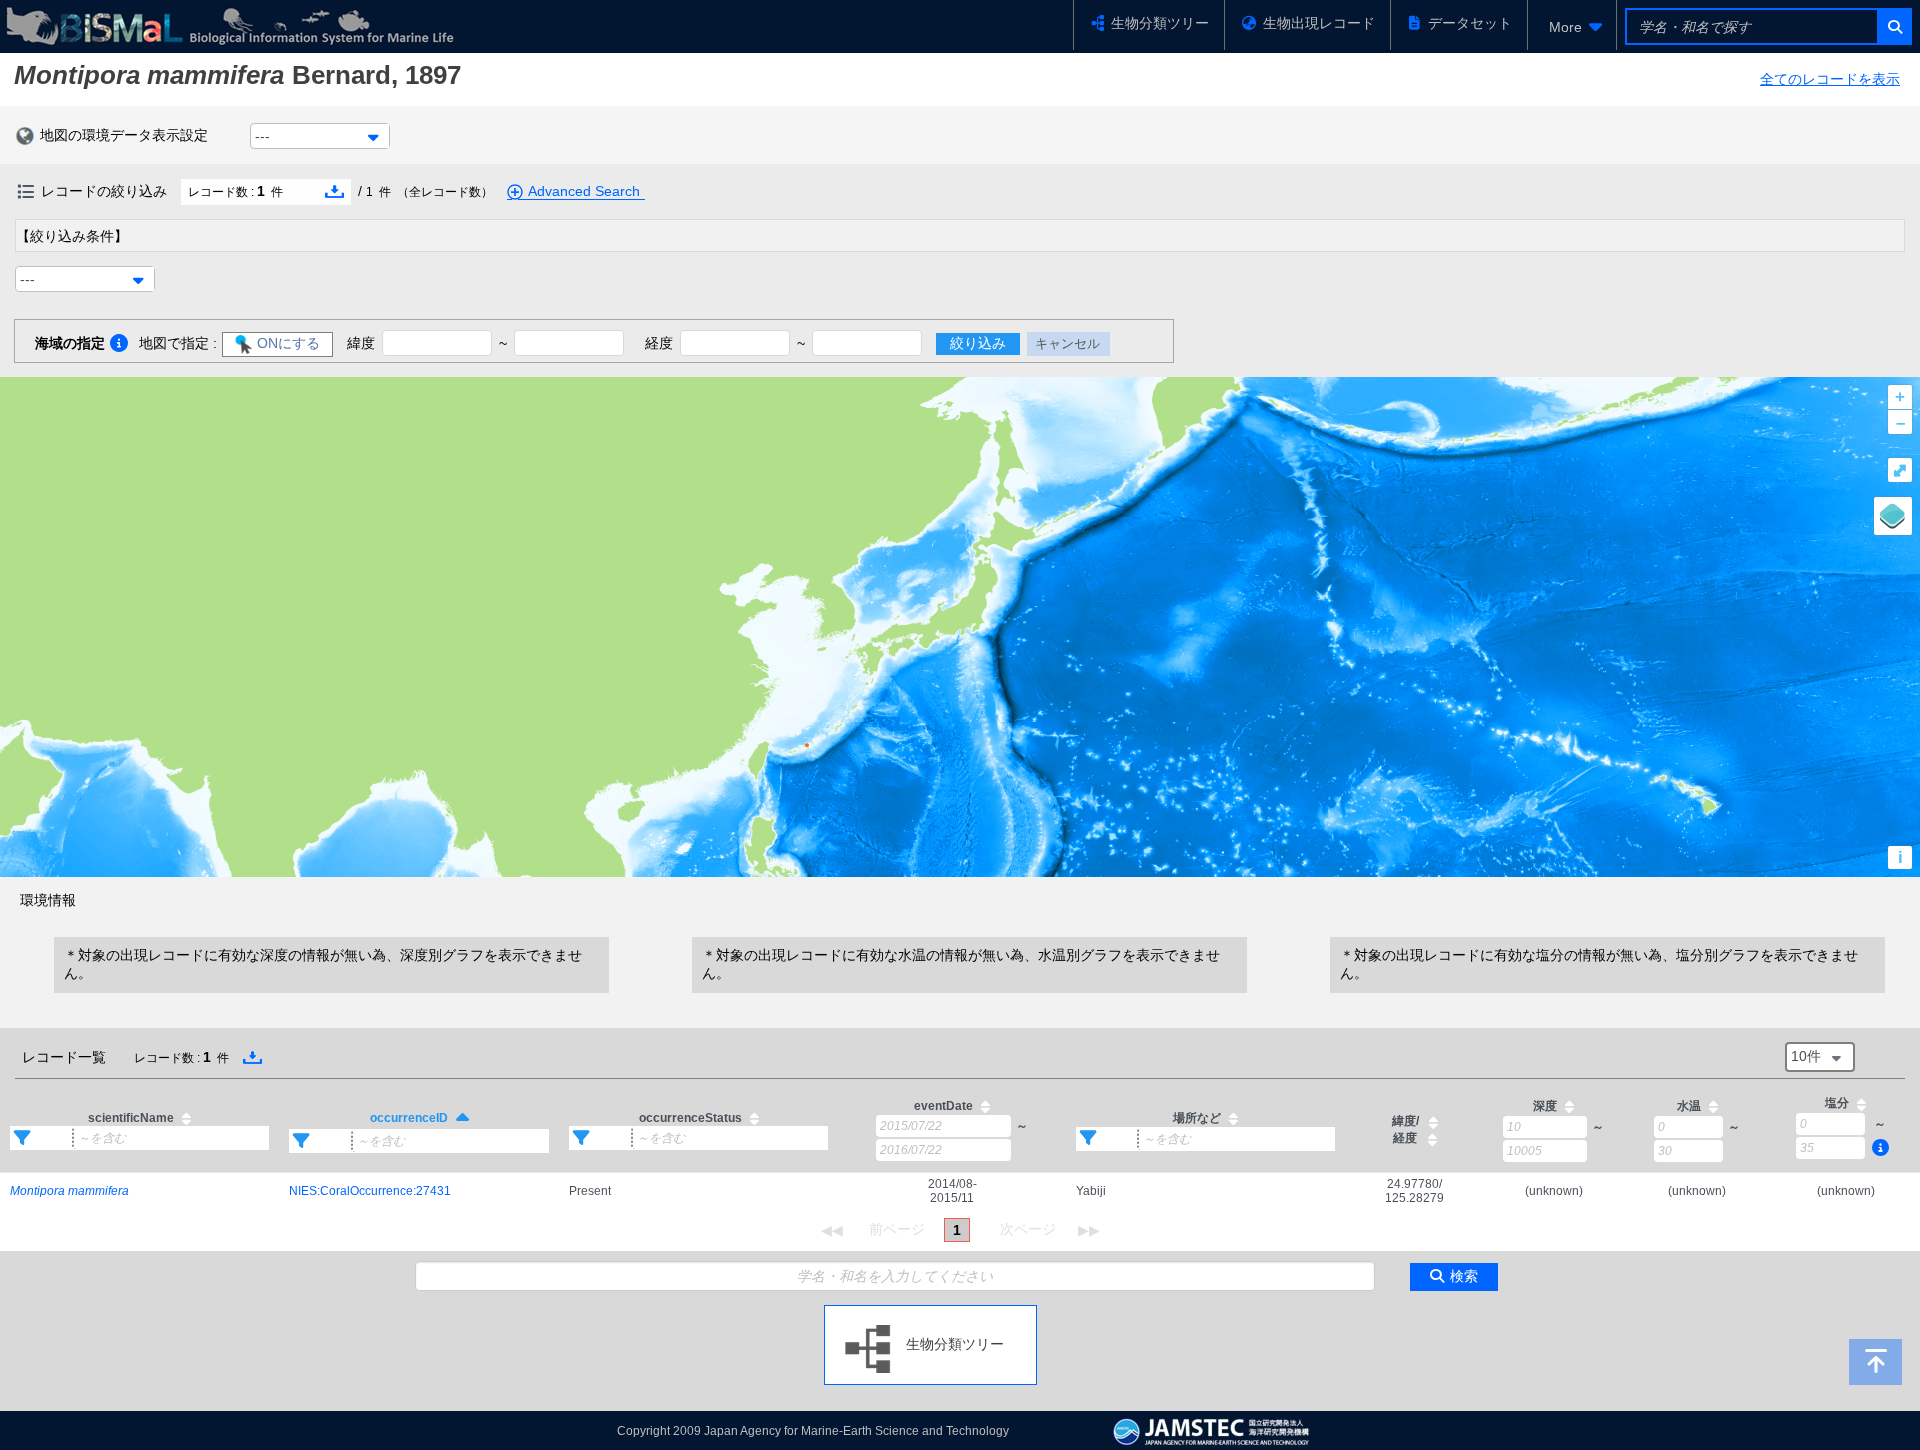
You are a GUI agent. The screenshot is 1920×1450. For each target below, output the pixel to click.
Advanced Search (584, 191)
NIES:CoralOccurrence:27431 (370, 1191)
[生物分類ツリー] (930, 1313)
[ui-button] (1893, 26)
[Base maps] (1893, 516)
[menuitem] (1572, 27)
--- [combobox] (262, 136)
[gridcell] (139, 1191)
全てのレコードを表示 (1830, 79)
